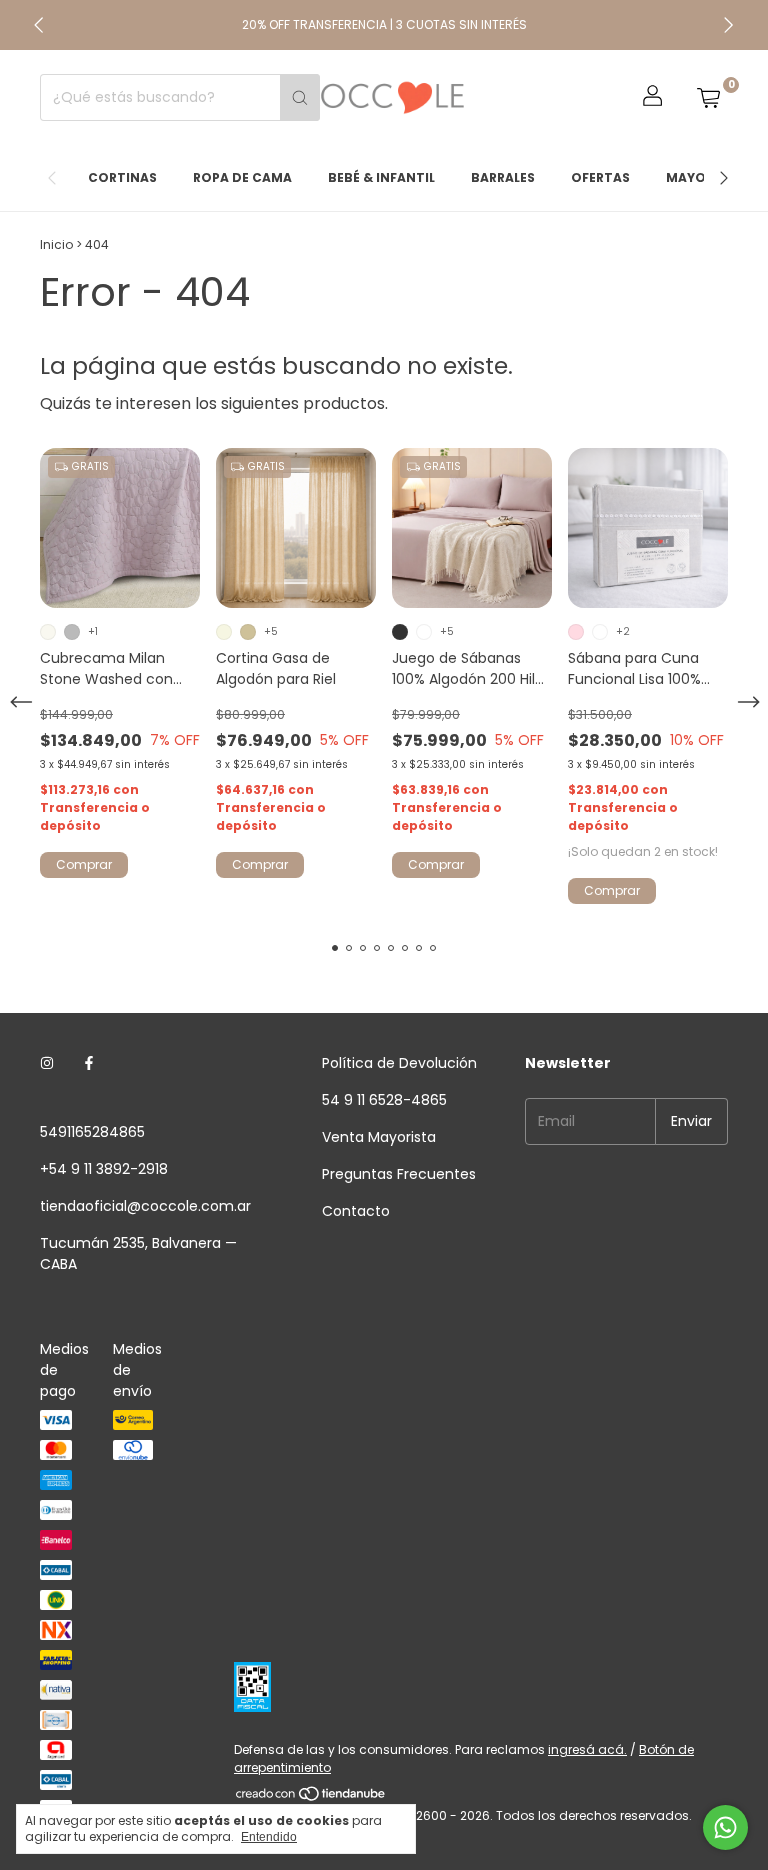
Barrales (503, 177)
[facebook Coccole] (89, 1063)
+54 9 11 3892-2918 (104, 1169)
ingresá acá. (587, 1749)
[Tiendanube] (311, 1797)
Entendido (269, 1837)
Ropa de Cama (242, 177)
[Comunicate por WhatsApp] (725, 1827)
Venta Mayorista (379, 1137)
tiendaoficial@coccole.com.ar (145, 1206)
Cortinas (122, 177)
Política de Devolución (399, 1063)
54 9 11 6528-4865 (384, 1100)
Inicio (56, 244)
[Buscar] (300, 97)
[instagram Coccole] (47, 1063)
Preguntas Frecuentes (399, 1174)
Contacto (356, 1211)
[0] (708, 98)
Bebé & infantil (381, 177)
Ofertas (600, 177)
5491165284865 (92, 1132)
